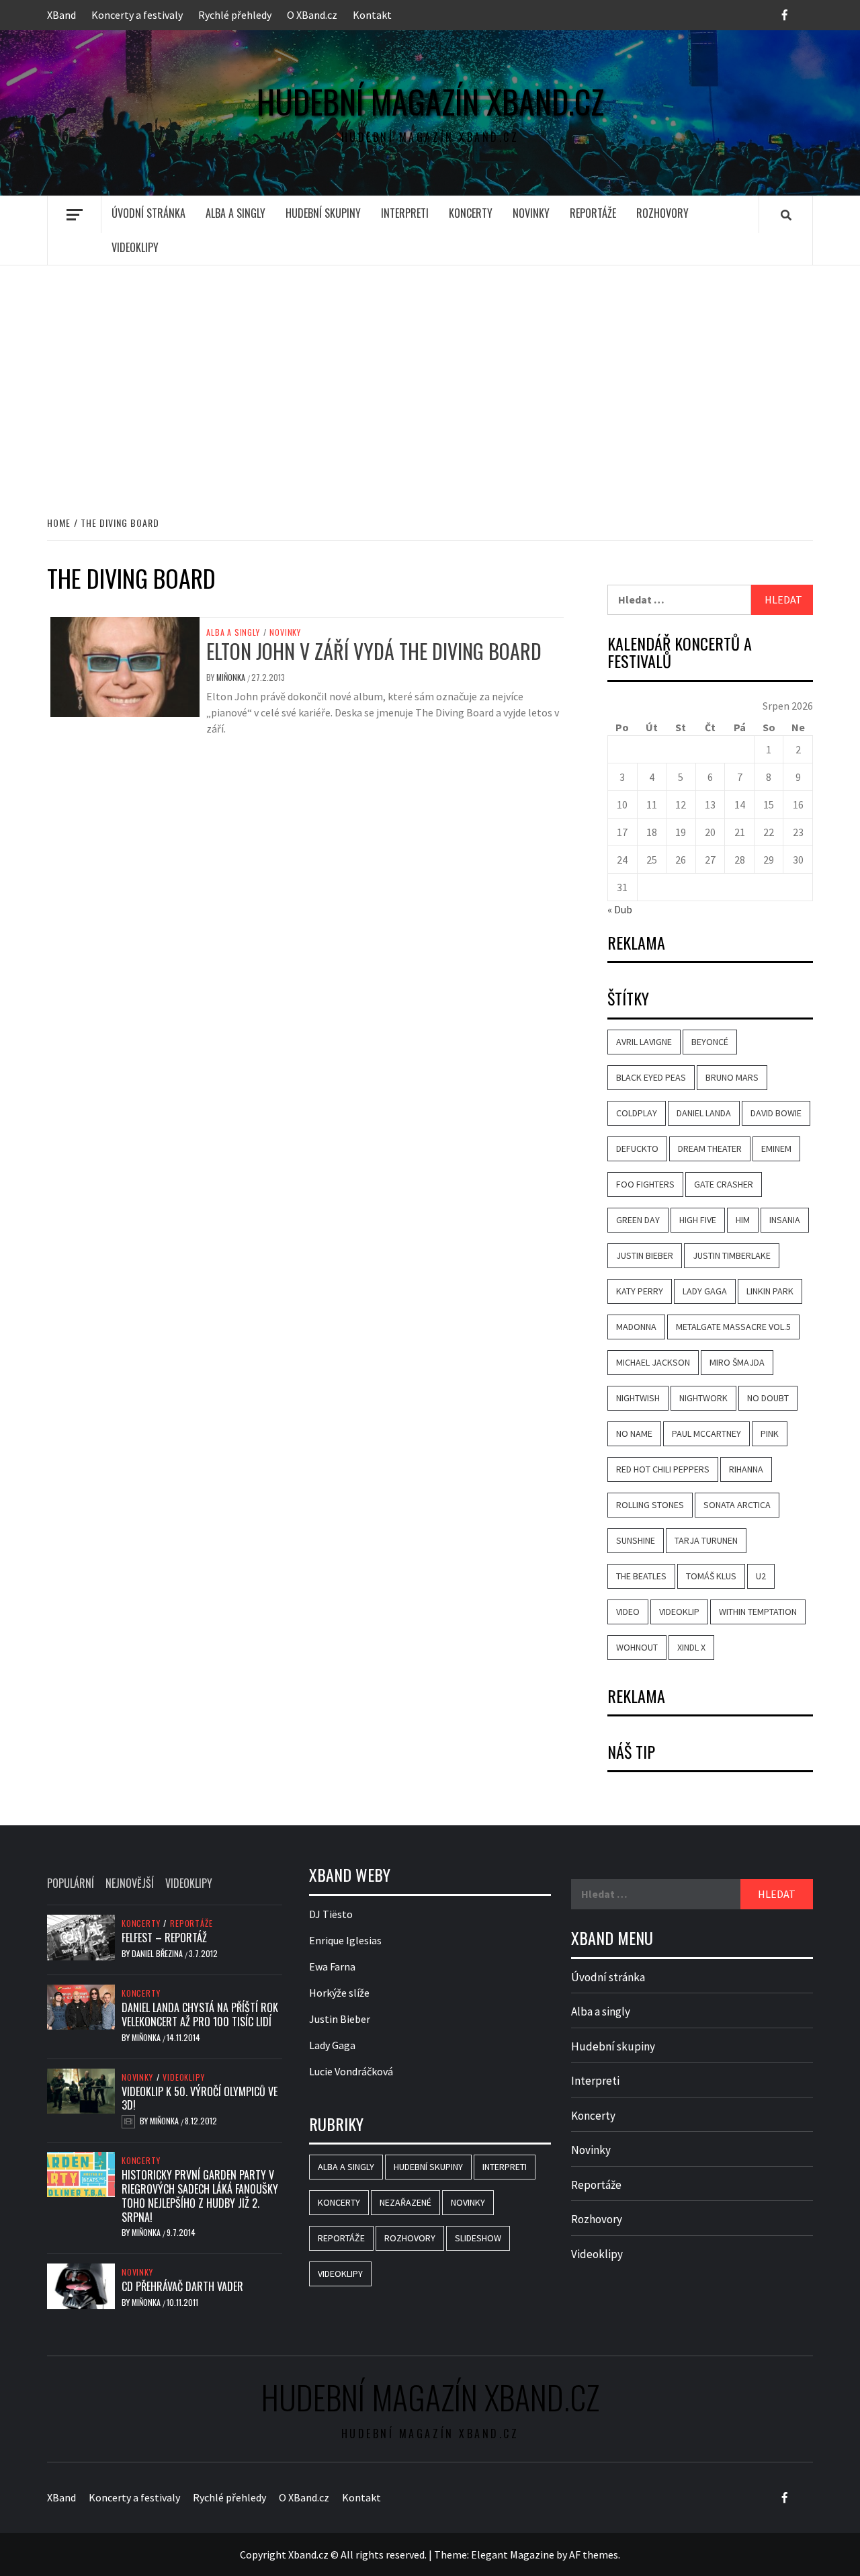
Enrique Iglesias (345, 1940)
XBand (61, 15)
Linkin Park (770, 1291)
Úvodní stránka (148, 213)
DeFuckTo (637, 1149)
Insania (785, 1220)
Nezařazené (405, 2202)
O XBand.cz (312, 15)
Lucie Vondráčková (351, 2071)
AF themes (594, 2554)
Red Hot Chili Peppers (663, 1469)
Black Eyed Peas (651, 1077)
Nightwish (638, 1398)
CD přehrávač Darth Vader (182, 2286)
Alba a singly (235, 213)
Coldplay (637, 1113)
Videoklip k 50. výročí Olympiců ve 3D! (200, 2099)
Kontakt (372, 15)
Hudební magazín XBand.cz (430, 101)
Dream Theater (710, 1149)
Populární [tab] (71, 1883)
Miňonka (232, 677)
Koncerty (471, 213)
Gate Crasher (724, 1184)
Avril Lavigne (644, 1042)
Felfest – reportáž (164, 1938)
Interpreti (405, 213)
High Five (698, 1220)
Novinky (531, 213)
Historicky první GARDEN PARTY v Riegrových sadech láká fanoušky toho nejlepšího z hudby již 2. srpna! (200, 2196)
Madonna (636, 1327)
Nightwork (703, 1398)
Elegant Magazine (513, 2554)
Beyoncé (710, 1042)
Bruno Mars (732, 1077)
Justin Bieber (645, 1255)
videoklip (679, 1612)
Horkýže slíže (339, 1993)
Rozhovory (662, 213)
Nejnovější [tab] (130, 1883)
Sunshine (636, 1540)
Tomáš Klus (711, 1576)
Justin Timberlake (732, 1255)
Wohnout (637, 1647)
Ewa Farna (332, 1966)
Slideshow (478, 2238)
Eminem (776, 1149)
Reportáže (593, 213)
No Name (634, 1434)
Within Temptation (758, 1612)
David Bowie (776, 1113)
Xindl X (691, 1647)
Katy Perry (640, 1291)
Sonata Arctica (737, 1505)
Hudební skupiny (323, 213)
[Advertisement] (430, 376)
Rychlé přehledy (235, 15)
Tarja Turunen (706, 1540)
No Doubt (768, 1398)
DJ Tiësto (331, 1914)
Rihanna (746, 1469)
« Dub (620, 909)
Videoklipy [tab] (189, 1883)
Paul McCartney (706, 1434)
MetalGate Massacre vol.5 (733, 1327)
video (628, 1612)
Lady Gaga (705, 1291)
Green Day (638, 1220)
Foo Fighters (645, 1184)
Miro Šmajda (737, 1362)
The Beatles (641, 1576)
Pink (770, 1434)
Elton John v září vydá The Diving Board (374, 651)
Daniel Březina (158, 1953)
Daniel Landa (704, 1113)
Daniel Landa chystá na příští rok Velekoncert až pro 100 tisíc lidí (200, 2014)
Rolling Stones (650, 1505)
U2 (761, 1576)
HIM (743, 1220)
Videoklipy (135, 247)
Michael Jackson (653, 1362)
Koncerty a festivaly (137, 15)
